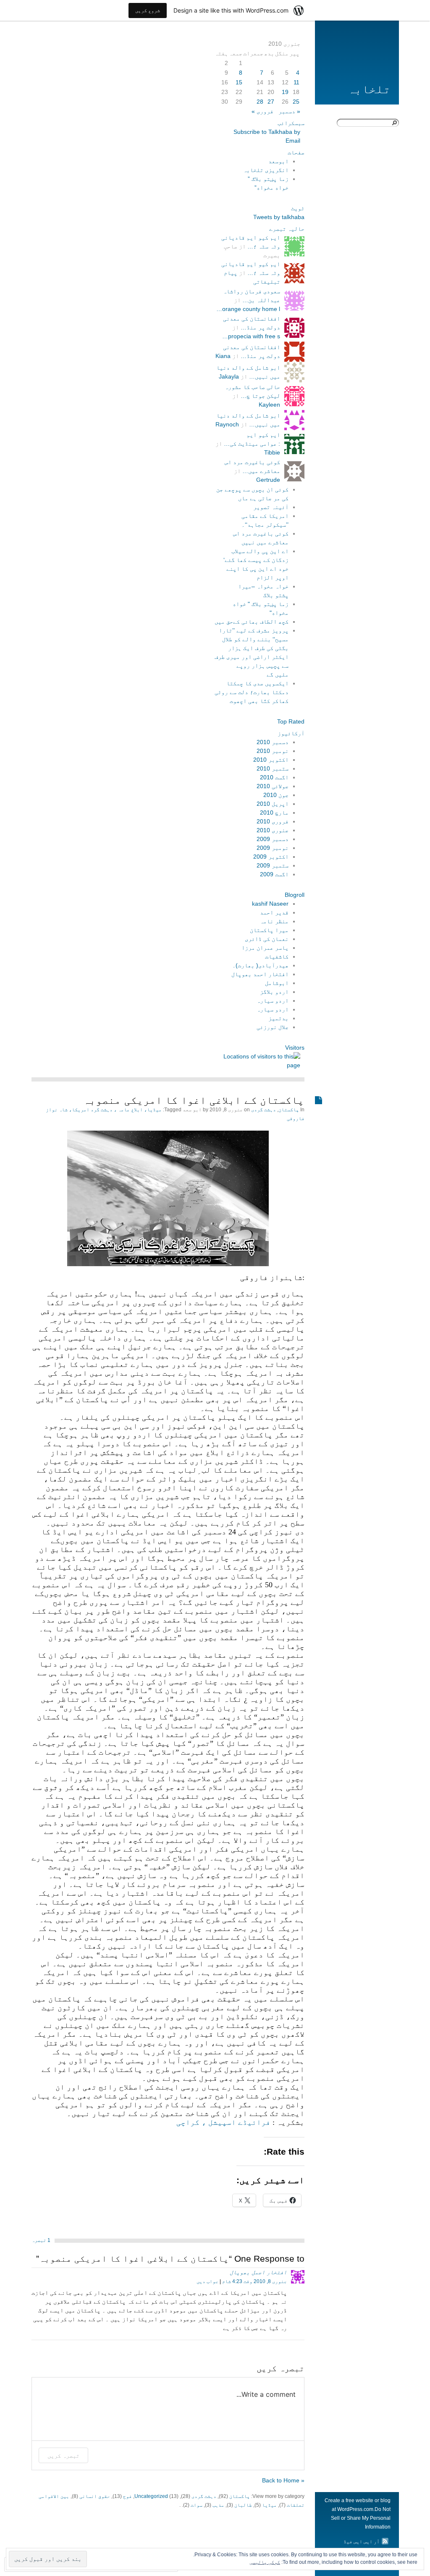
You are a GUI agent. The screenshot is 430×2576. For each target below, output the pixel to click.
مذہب (218, 2505)
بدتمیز (278, 1018)
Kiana (223, 356)
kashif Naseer (270, 904)
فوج (127, 2496)
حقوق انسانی (95, 2496)
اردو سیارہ (273, 1001)
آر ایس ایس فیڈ (362, 2542)
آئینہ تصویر (271, 507)
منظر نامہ (274, 921)
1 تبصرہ (41, 2240)
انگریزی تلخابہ (266, 170)
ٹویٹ (298, 208)
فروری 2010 (273, 821)
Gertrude (268, 480)
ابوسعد (278, 161)
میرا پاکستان (269, 930)
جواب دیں (207, 2281)
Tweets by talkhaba (279, 217)
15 (239, 82)
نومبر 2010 (273, 751)
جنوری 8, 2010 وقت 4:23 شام (254, 2281)
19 (285, 92)
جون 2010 (276, 795)
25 (296, 102)
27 (271, 102)
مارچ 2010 (274, 813)
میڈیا (269, 2505)
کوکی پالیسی (265, 2562)
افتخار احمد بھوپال (260, 974)
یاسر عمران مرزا (265, 948)
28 (260, 102)
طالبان (243, 2505)
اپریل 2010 (273, 804)
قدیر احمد (274, 912)
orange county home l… (248, 309)
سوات (197, 2505)
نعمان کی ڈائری (267, 939)
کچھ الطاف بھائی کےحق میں (252, 622)
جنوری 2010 (273, 830)
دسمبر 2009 (273, 839)
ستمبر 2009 (273, 865)
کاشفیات (277, 956)
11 (296, 82)
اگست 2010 (274, 777)
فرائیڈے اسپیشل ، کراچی (223, 2122)
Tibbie (272, 452)
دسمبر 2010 (273, 742)
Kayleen (269, 405)
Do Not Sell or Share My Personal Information (361, 2518)
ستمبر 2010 (273, 768)
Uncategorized (151, 2496)
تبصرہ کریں (63, 2455)
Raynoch (227, 424)
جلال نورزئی (273, 1027)
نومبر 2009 (273, 848)
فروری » (262, 111)
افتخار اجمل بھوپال (258, 2272)
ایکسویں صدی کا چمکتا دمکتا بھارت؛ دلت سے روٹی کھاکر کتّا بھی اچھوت (252, 692)
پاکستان (289, 1110)
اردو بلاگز (274, 992)
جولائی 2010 (273, 786)
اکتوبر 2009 (271, 857)
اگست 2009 (274, 874)
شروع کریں (148, 10)
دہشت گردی (264, 1110)
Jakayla (229, 376)
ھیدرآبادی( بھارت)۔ (260, 965)
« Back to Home (283, 2480)
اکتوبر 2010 (271, 760)
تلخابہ (369, 89)
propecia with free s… (251, 336)
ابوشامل (277, 983)
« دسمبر (289, 111)
